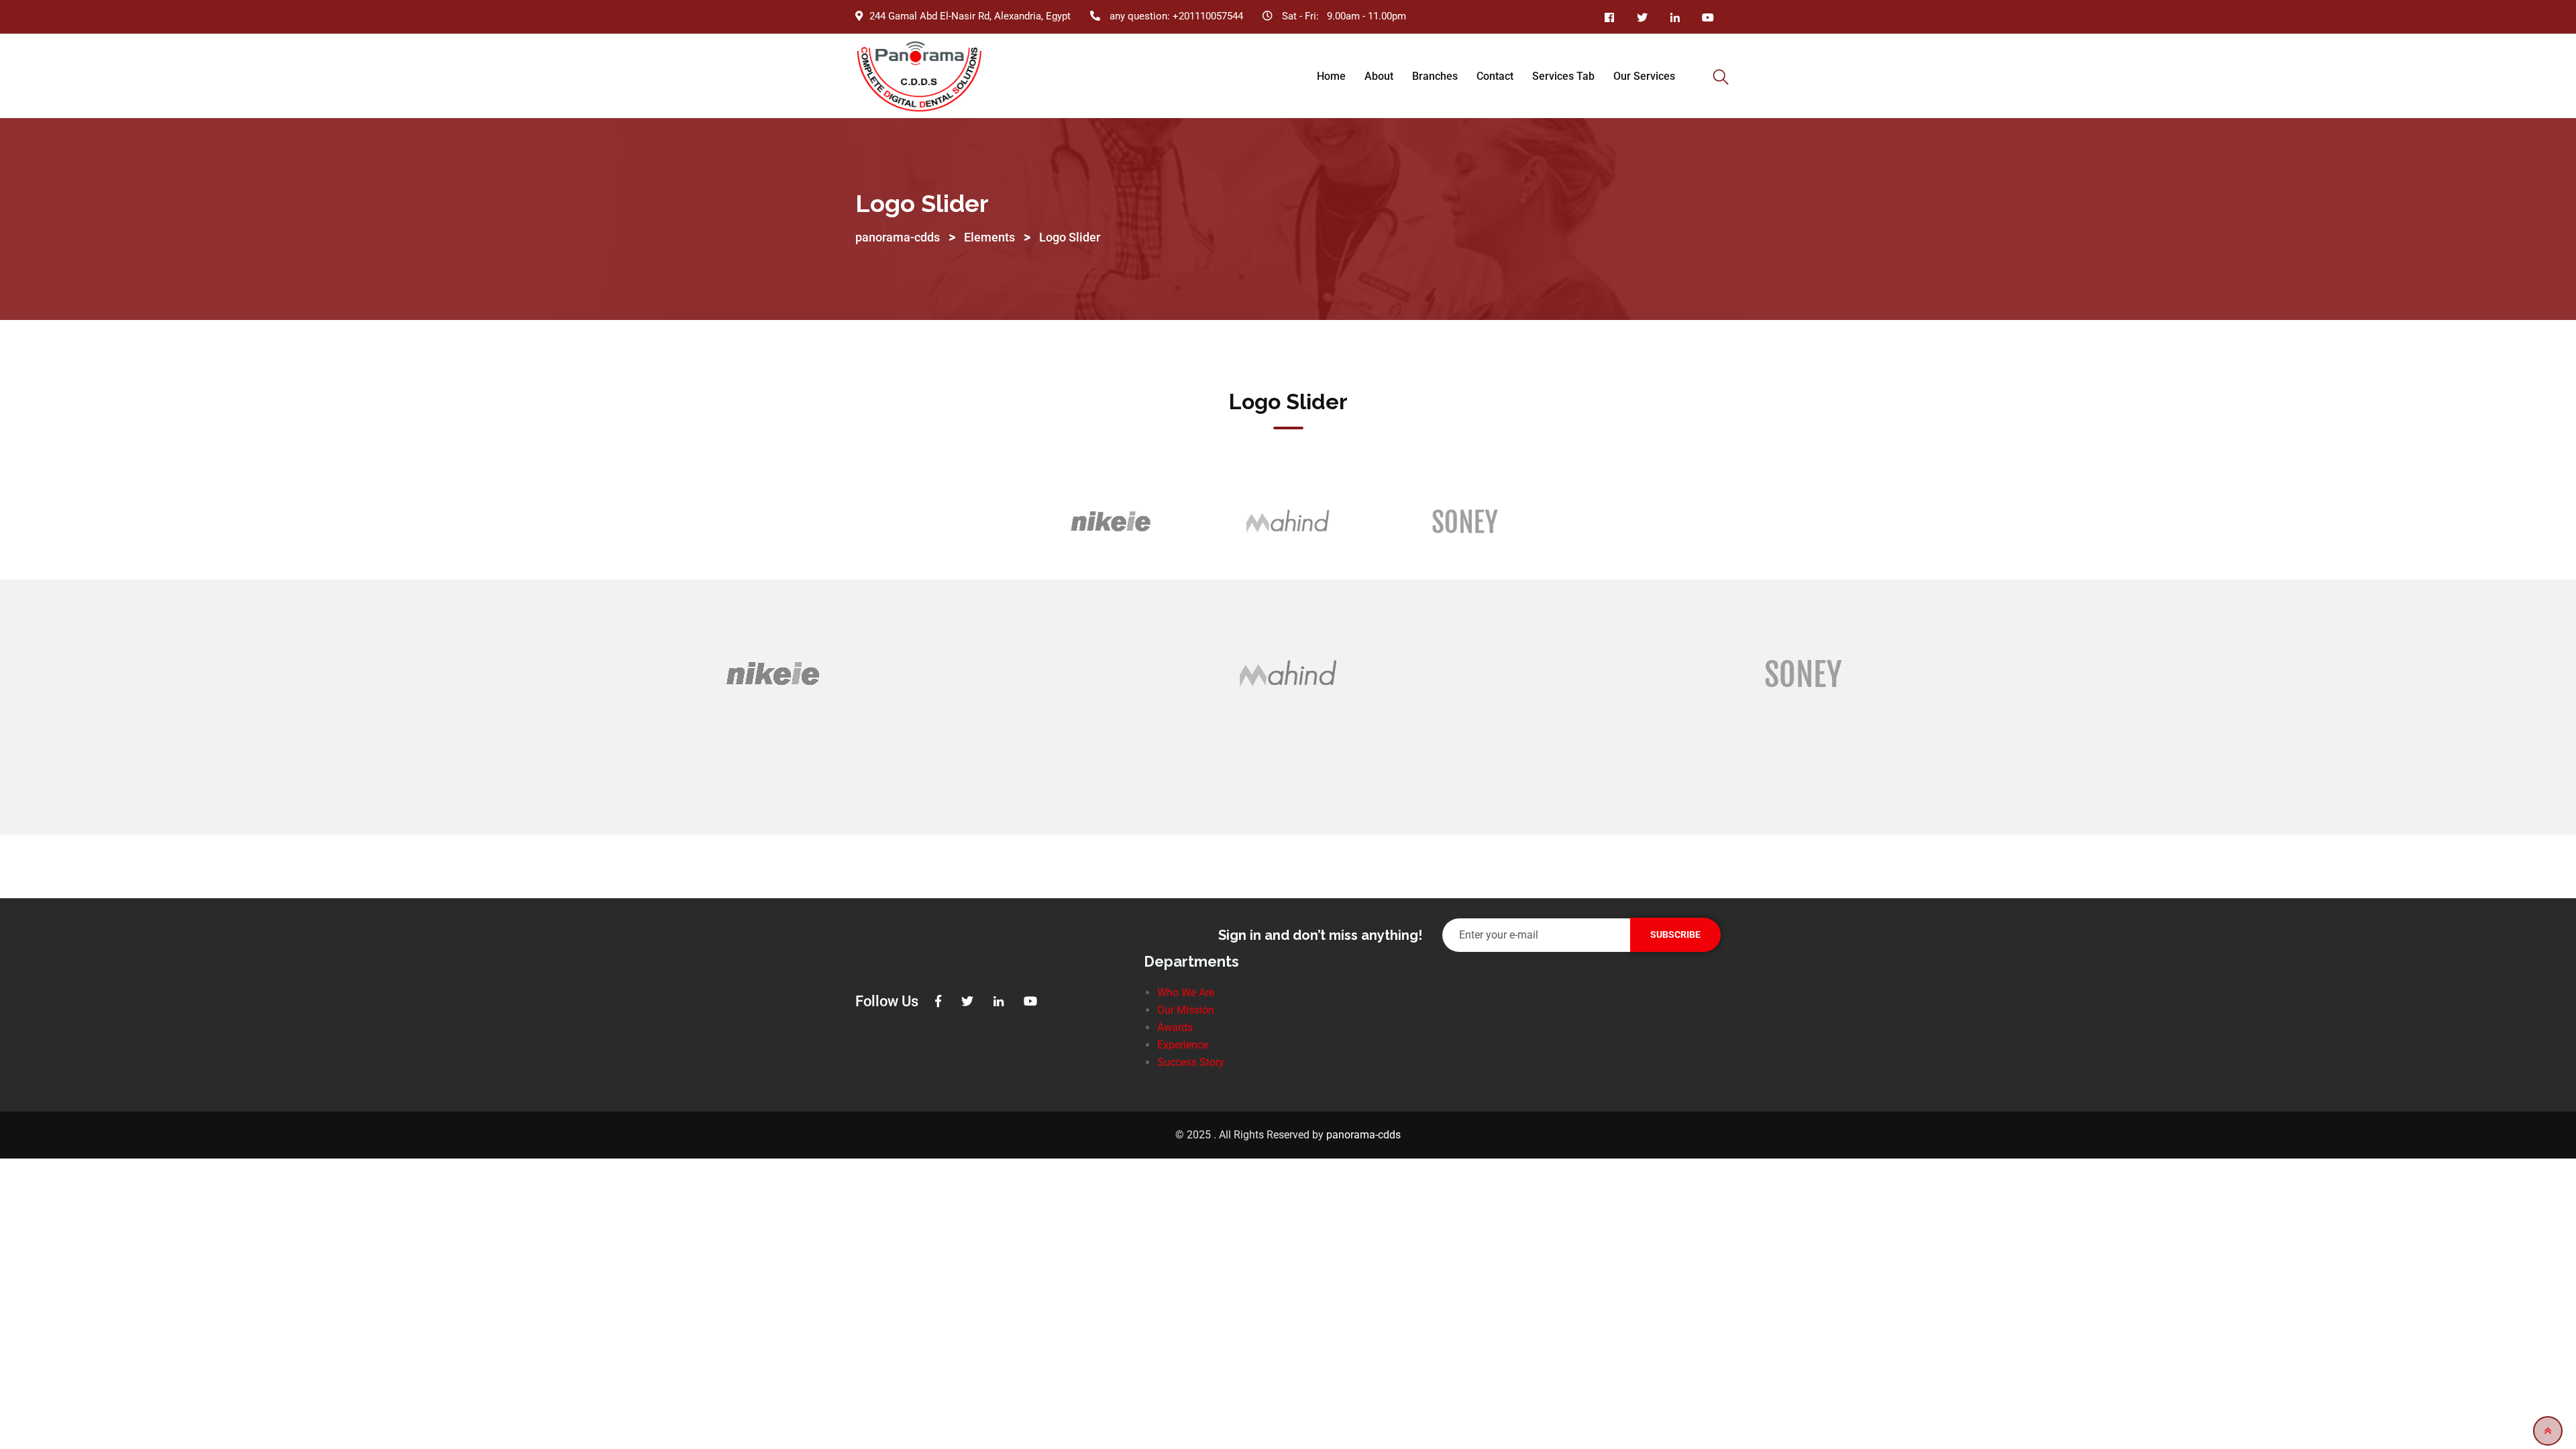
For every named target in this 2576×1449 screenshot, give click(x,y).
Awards (1175, 1027)
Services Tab (1563, 76)
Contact (1495, 76)
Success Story (1191, 1062)
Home (1331, 76)
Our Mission (1186, 1010)
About (1379, 76)
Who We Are (1186, 992)
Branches (1435, 76)
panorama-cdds (1363, 1135)
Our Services (1644, 76)
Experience (1183, 1045)
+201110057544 (1208, 16)
